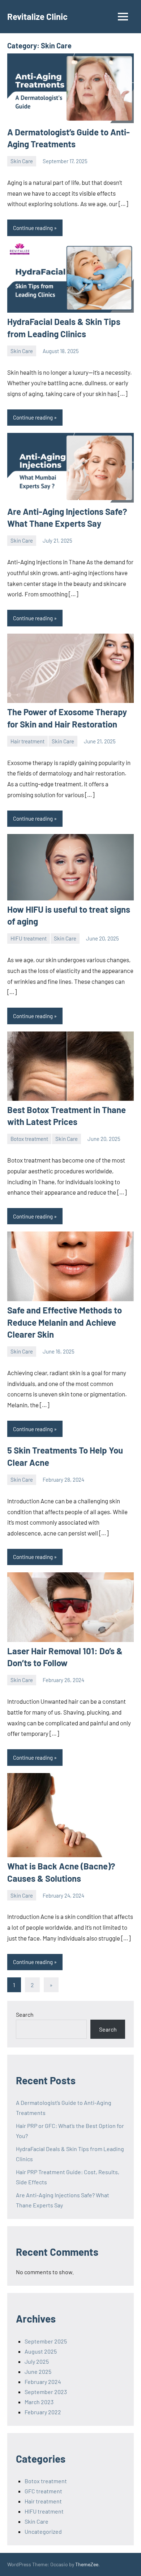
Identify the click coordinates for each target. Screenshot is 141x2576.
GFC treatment (43, 2491)
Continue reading (33, 228)
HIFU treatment (29, 938)
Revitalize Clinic (37, 16)
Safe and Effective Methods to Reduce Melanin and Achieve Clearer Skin (65, 1322)
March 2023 (39, 2402)
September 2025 (46, 2341)
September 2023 (46, 2392)
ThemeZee (87, 2564)
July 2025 (37, 2361)
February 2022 (43, 2412)
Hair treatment (27, 741)
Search (25, 2014)
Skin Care (22, 161)
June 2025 (38, 2371)
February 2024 (43, 2382)
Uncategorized (43, 2531)
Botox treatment (29, 1139)
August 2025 (41, 2351)
